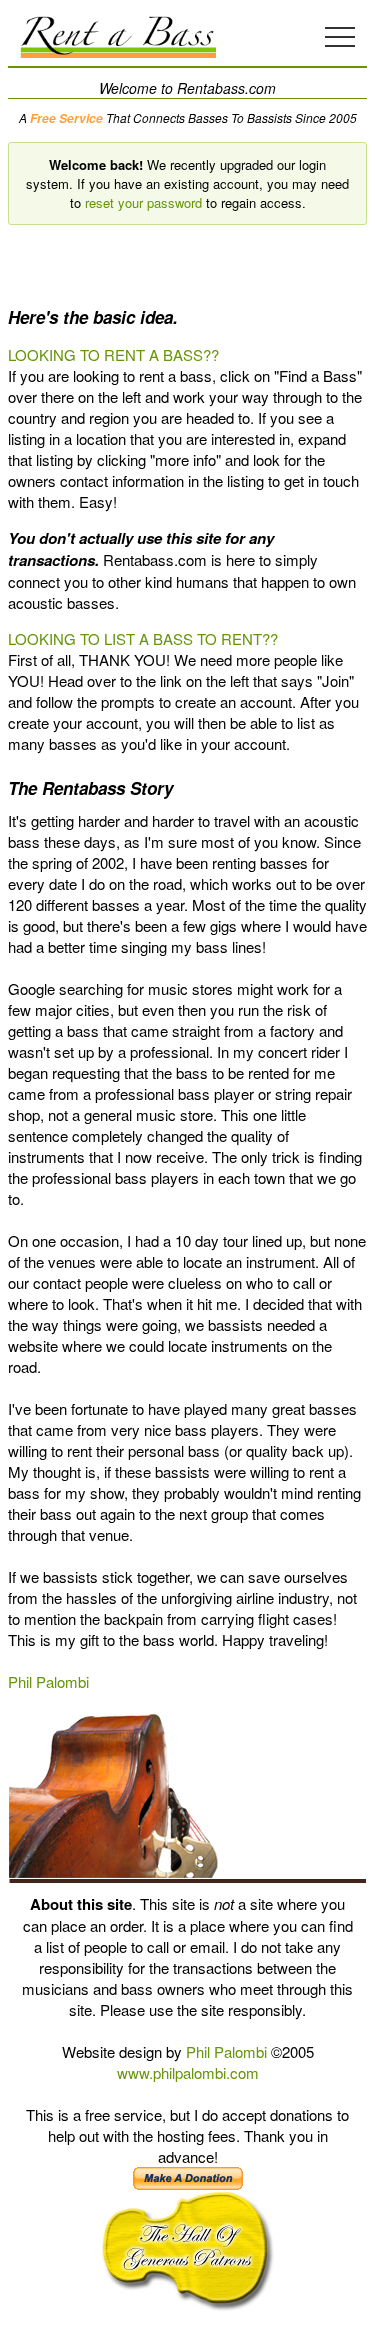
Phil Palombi (48, 1681)
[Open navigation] (340, 37)
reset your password (143, 202)
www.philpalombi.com (188, 2072)
